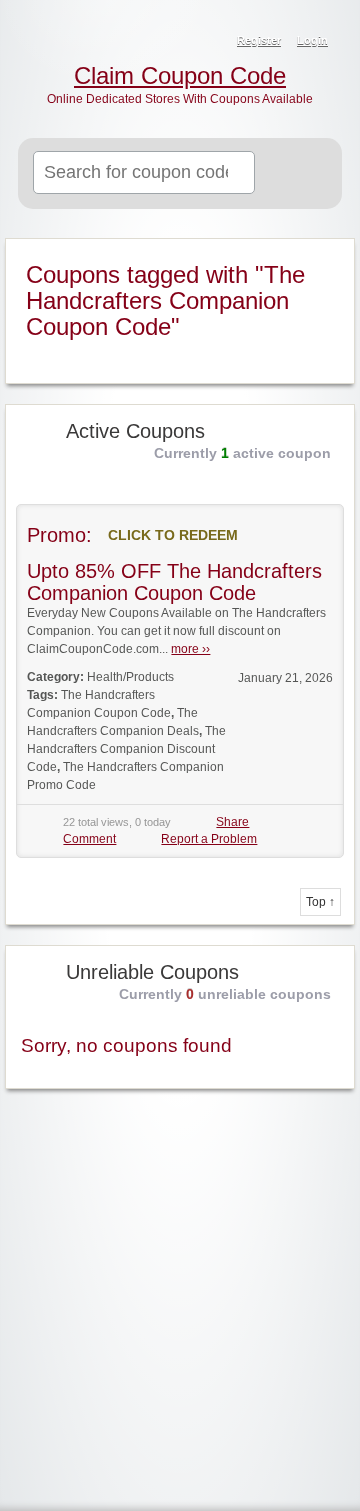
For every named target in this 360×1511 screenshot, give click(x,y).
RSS (332, 26)
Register (259, 40)
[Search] (302, 174)
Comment (89, 839)
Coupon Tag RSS (328, 255)
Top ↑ (320, 902)
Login (312, 40)
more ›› (190, 649)
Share (232, 822)
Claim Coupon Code (180, 76)
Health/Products (130, 677)
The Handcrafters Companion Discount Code (126, 749)
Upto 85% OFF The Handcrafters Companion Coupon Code (174, 582)
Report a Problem (209, 839)
